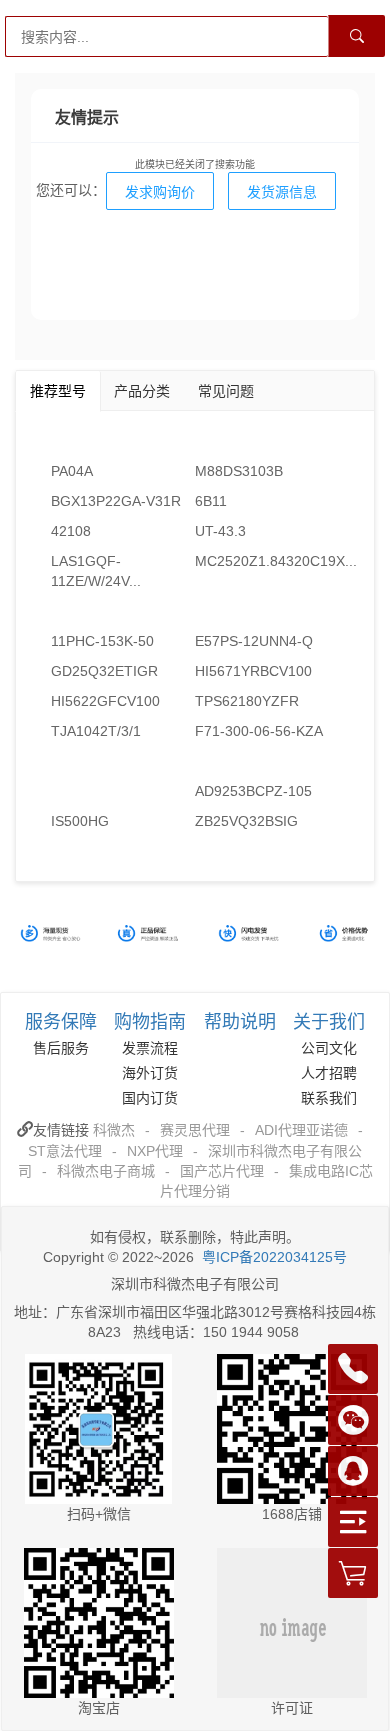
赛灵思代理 (195, 1130)
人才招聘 (329, 1073)
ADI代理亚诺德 (301, 1130)
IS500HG (80, 821)
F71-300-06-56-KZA (259, 731)
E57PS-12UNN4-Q (254, 641)
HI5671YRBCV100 (253, 671)
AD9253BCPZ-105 (253, 791)
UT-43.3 (220, 531)
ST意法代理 (65, 1151)
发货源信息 (282, 192)
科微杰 (114, 1130)
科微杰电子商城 (106, 1171)
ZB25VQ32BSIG (246, 821)
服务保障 (61, 1022)
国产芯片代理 (222, 1171)
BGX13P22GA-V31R (116, 501)
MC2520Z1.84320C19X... (267, 561)
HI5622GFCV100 (105, 701)
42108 (71, 531)
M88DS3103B (239, 471)
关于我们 (329, 1022)
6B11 (211, 501)
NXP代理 (155, 1151)
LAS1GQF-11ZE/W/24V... (96, 571)
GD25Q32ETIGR (104, 671)
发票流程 (150, 1048)
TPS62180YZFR (247, 701)
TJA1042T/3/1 (96, 731)
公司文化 (329, 1048)
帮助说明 (240, 1022)
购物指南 (150, 1022)
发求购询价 (160, 192)
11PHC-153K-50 (102, 641)
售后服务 (61, 1048)
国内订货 (150, 1098)
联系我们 (329, 1098)
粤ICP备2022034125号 (274, 1257)
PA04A (72, 471)
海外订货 (150, 1073)
